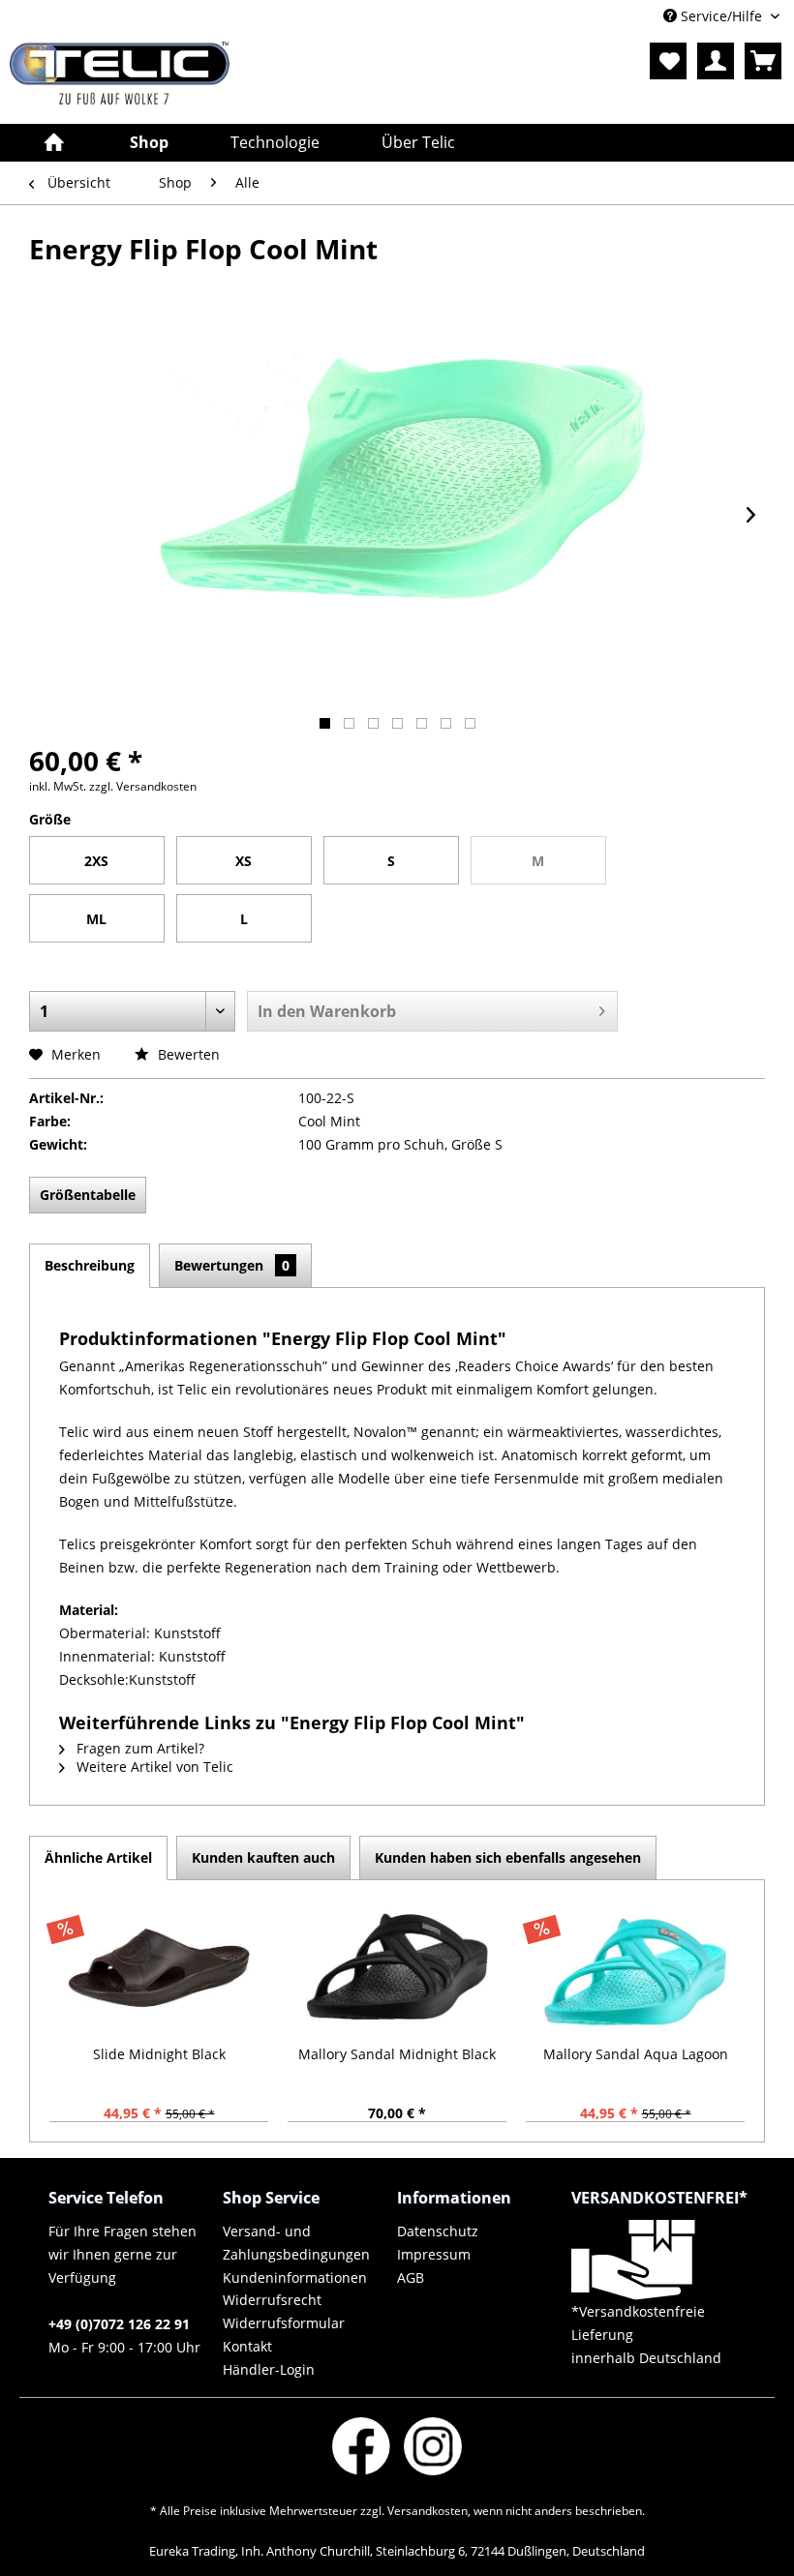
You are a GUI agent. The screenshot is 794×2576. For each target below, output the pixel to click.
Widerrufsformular (284, 2323)
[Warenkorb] (763, 61)
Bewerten (187, 1054)
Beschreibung (90, 1265)
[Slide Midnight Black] (159, 1967)
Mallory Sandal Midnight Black (397, 2054)
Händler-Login (269, 2369)
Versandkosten (428, 2511)
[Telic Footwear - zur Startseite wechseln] (120, 78)
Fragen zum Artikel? (138, 1748)
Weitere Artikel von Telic (153, 1767)
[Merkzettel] (668, 61)
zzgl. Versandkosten (143, 786)
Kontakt (247, 2346)
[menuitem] (668, 61)
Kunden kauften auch (263, 1857)
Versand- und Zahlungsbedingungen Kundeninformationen (296, 2254)
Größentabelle (88, 1195)
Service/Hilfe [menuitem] (721, 16)
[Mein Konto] (716, 61)
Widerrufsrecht (272, 2300)
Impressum (434, 2254)
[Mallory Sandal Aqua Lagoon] (635, 1967)
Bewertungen (232, 1265)
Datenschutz (438, 2231)
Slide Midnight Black (159, 2054)
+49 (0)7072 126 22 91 (119, 2324)
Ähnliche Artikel (98, 1857)
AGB (411, 2277)
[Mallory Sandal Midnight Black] (397, 1967)
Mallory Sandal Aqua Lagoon (636, 2054)
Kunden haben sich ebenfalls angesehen (508, 1857)
